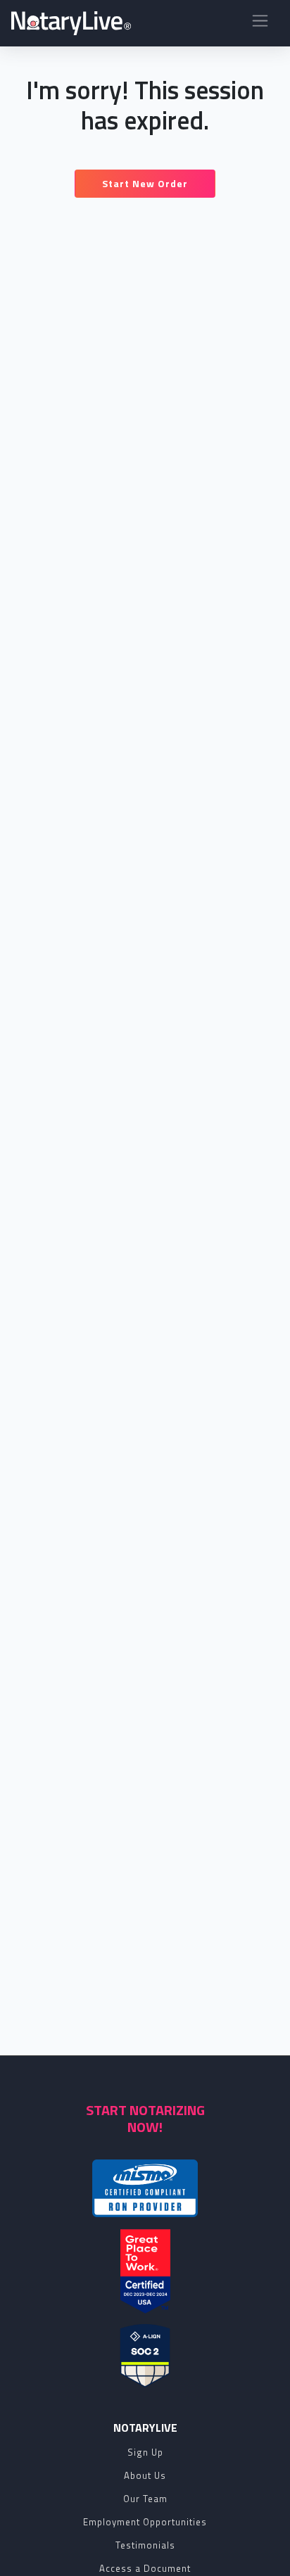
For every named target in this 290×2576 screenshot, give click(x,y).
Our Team (145, 2499)
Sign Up (145, 2452)
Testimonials (145, 2545)
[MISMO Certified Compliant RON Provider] (145, 2188)
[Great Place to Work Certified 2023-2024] (145, 2271)
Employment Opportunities (145, 2522)
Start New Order (145, 183)
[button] (260, 24)
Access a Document (145, 2568)
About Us (145, 2475)
